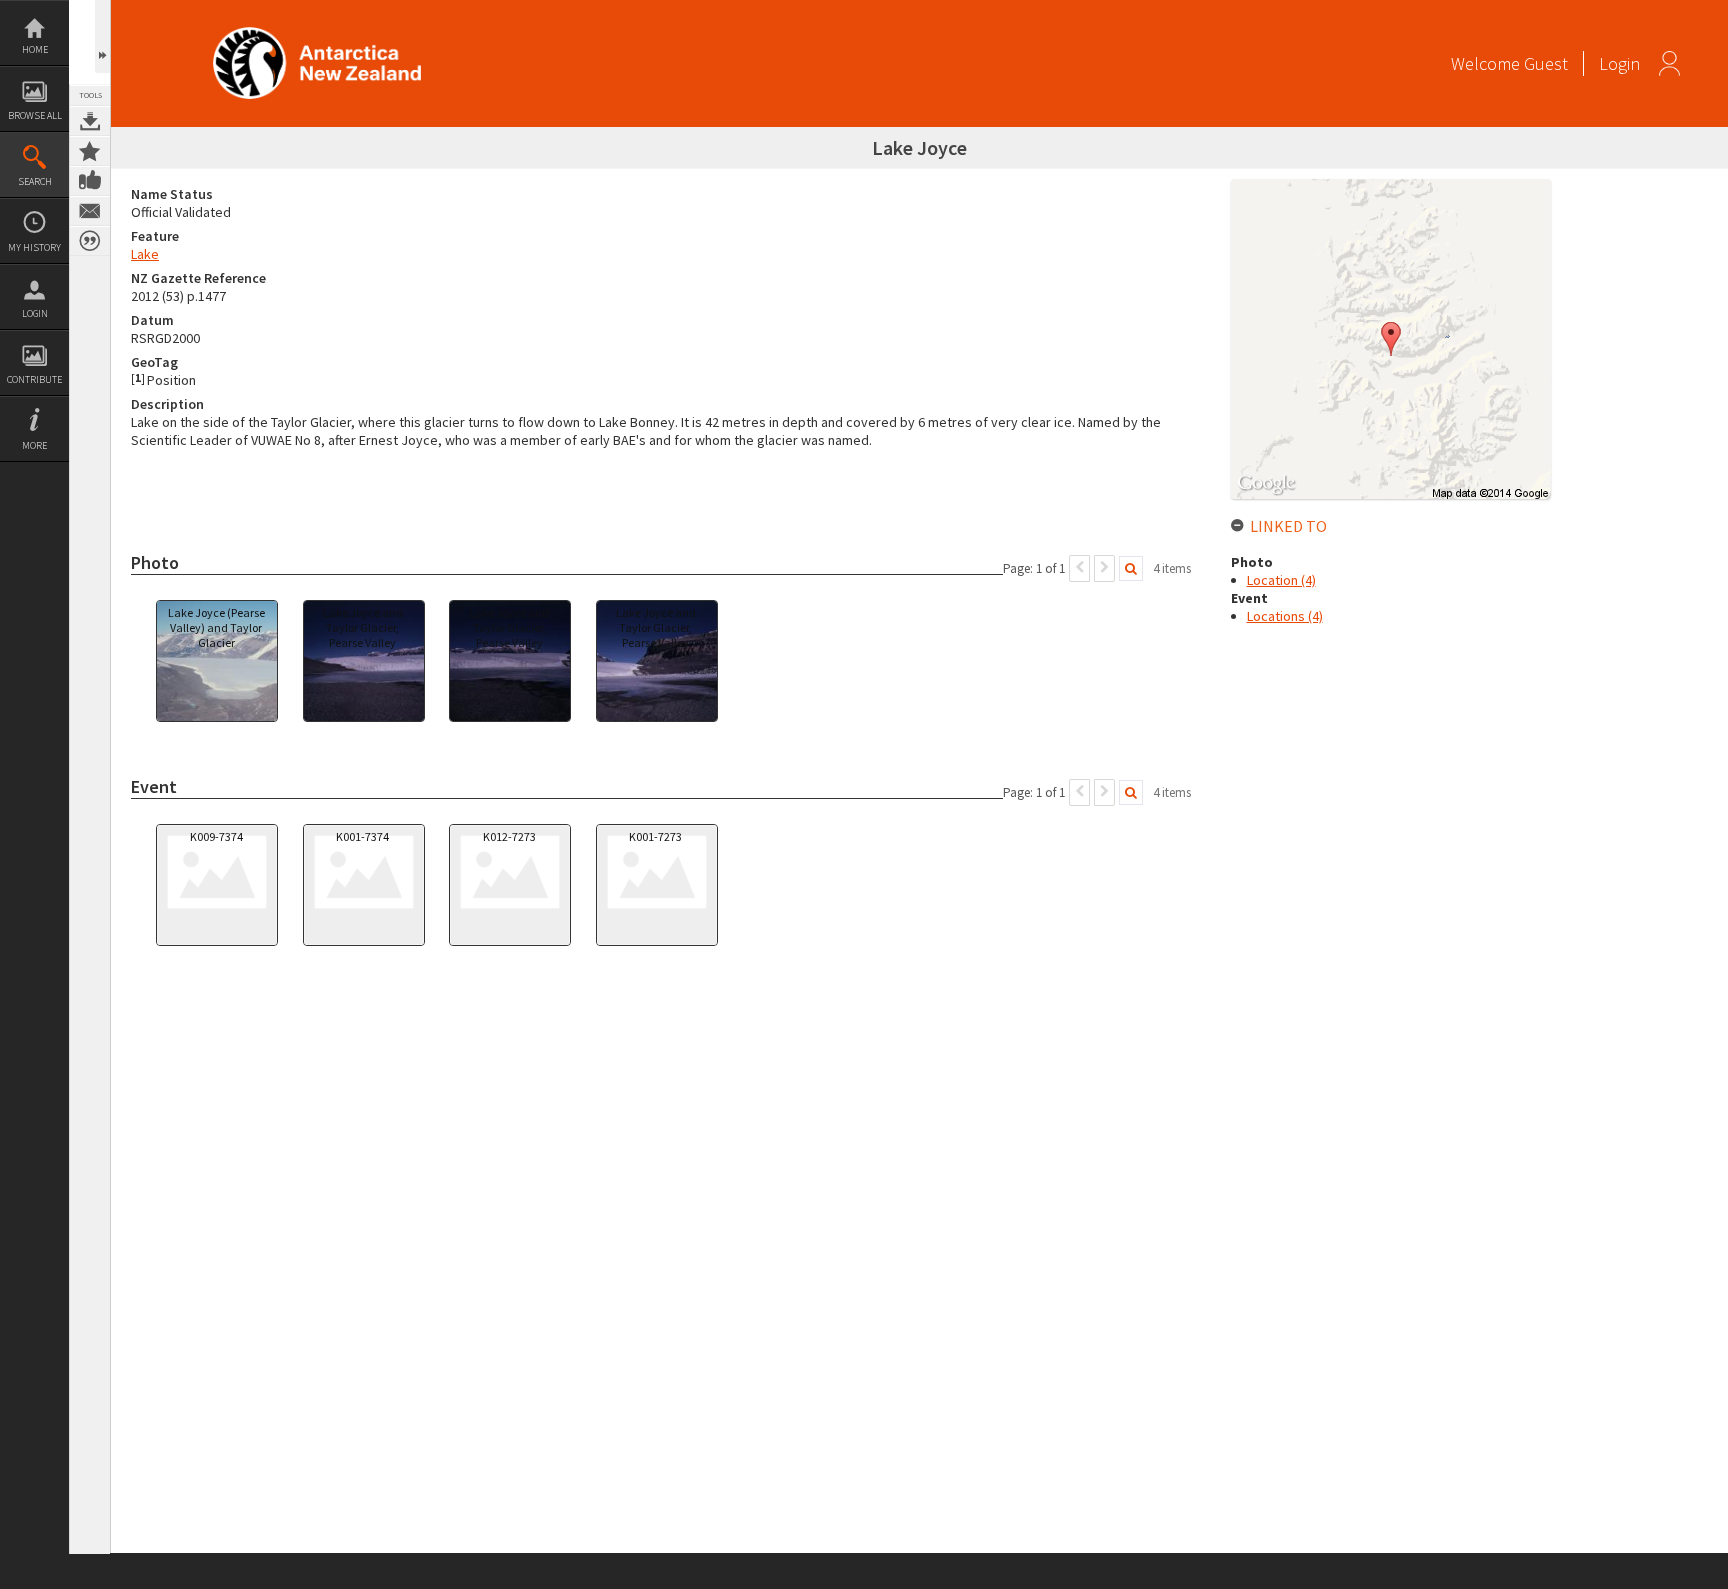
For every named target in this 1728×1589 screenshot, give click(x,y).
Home (35, 49)
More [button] (34, 445)
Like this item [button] (90, 181)
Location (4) (1281, 580)
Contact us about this (90, 211)
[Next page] (1104, 568)
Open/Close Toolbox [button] (102, 36)
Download (90, 121)
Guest (1546, 63)
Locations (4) (1285, 616)
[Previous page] (1079, 568)
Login (35, 313)
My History (34, 247)
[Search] (1131, 568)
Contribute (34, 379)
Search (35, 181)
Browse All (35, 115)
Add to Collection (90, 151)
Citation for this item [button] (90, 241)
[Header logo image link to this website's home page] (317, 33)
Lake (145, 254)
